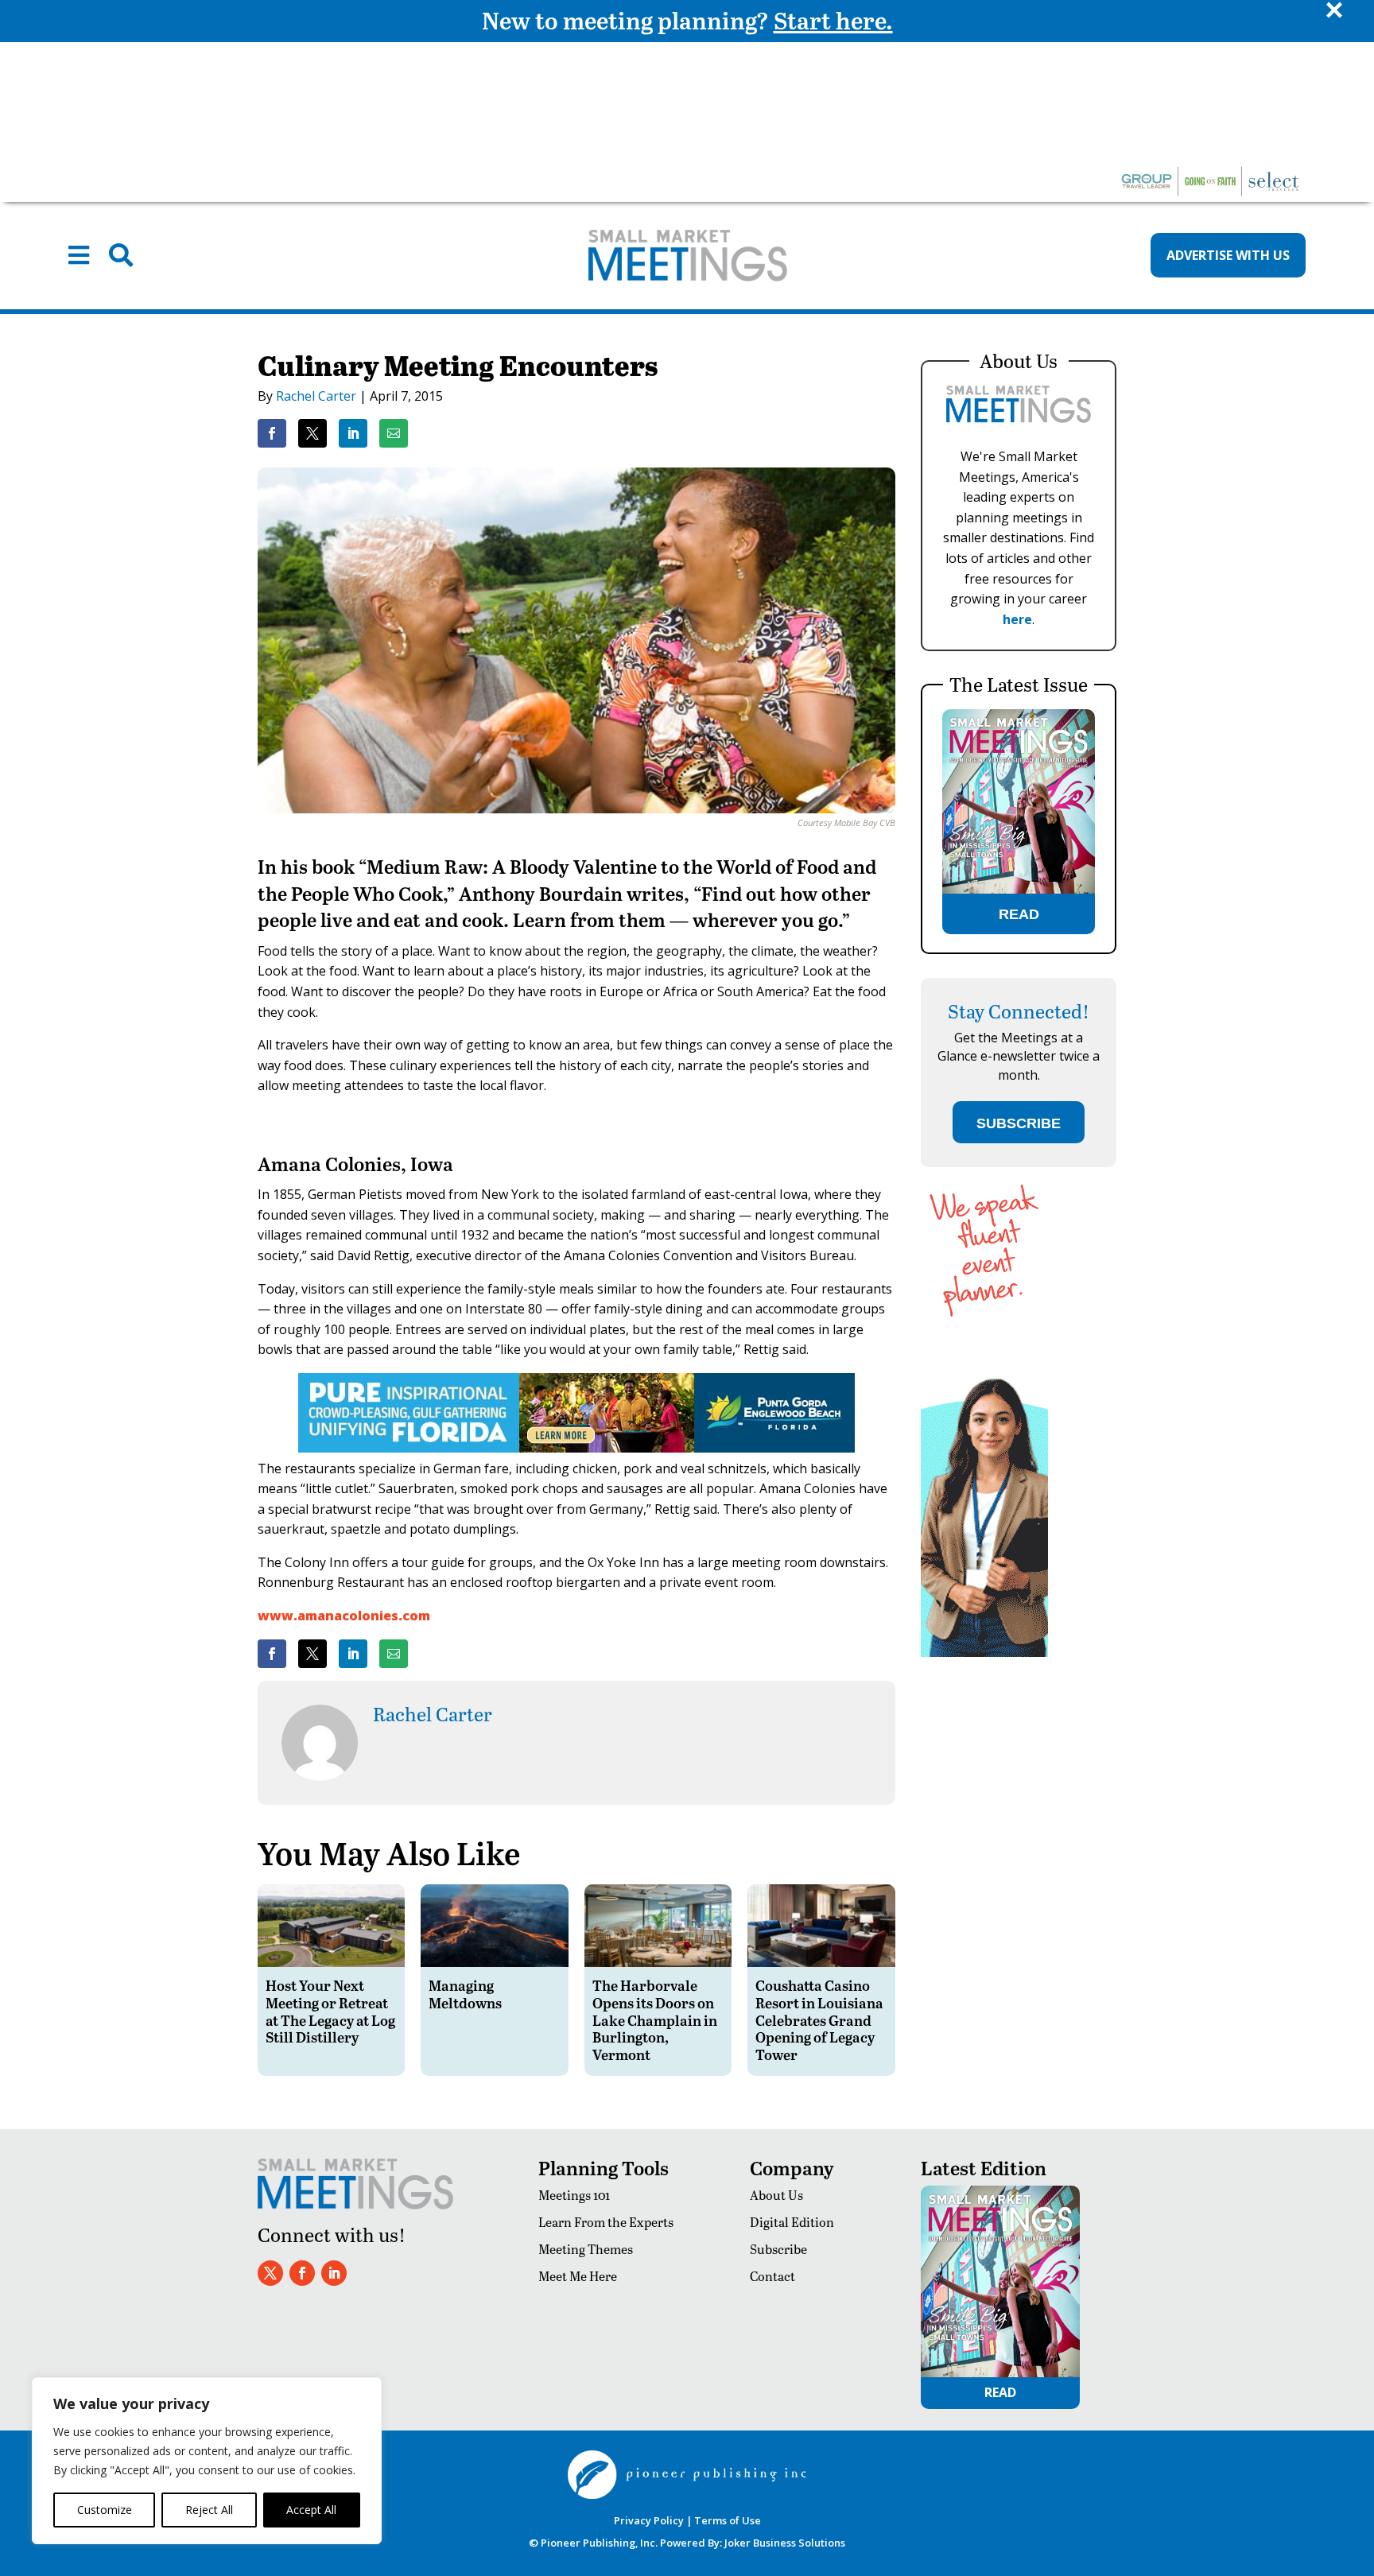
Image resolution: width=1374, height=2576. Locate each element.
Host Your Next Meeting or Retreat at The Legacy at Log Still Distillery (330, 2011)
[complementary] (207, 2461)
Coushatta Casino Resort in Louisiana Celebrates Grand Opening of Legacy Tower (819, 2019)
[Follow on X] (270, 2273)
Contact (772, 2276)
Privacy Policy (649, 2520)
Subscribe (778, 2249)
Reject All (209, 2510)
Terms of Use (728, 2520)
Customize (105, 2510)
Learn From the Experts (606, 2222)
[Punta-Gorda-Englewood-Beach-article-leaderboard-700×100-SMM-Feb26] (576, 1448)
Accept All (311, 2510)
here (1017, 619)
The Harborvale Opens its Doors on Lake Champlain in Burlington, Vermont (655, 2019)
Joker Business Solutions (785, 2543)
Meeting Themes (586, 2249)
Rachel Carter (316, 396)
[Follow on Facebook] (302, 2273)
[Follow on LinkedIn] (334, 2273)
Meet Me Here (578, 2276)
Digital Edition (792, 2222)
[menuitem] (79, 255)
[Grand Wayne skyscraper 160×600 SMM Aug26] (984, 1653)
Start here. (833, 20)
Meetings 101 (574, 2195)
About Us (776, 2195)
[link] (272, 433)
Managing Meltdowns (465, 1994)
